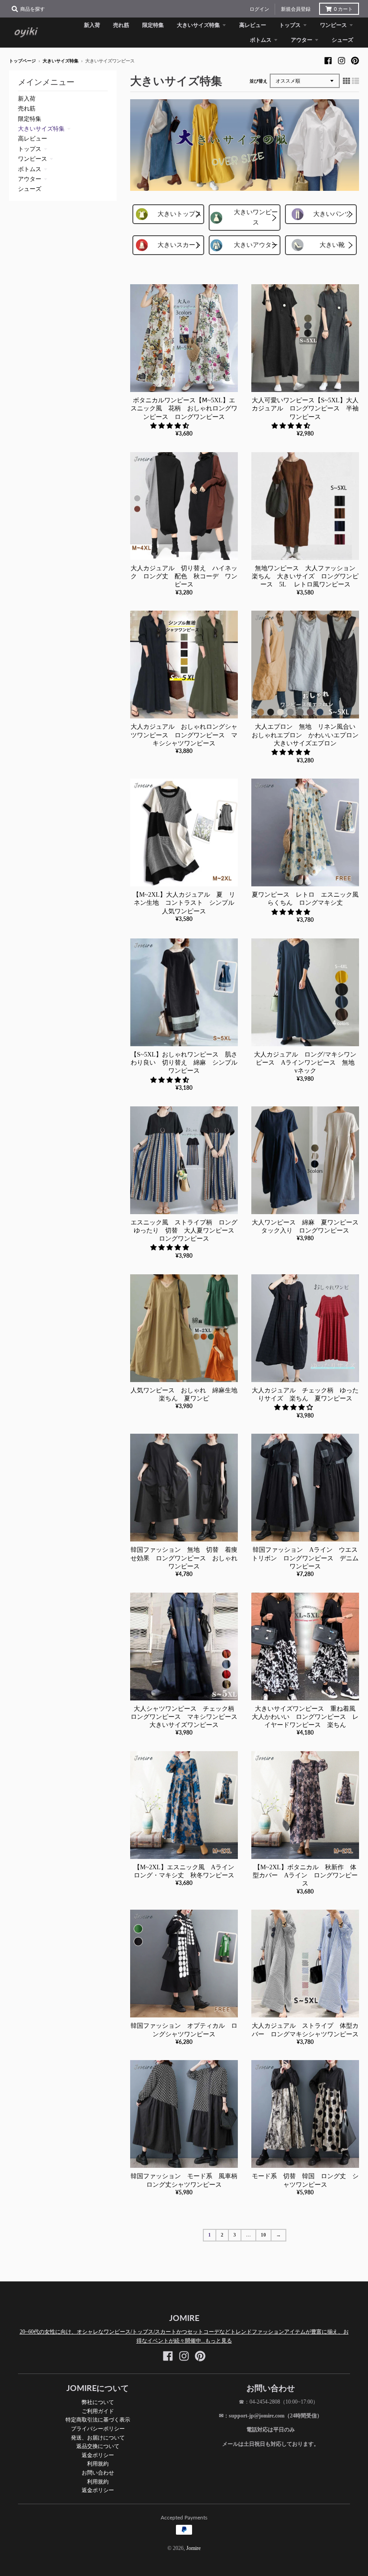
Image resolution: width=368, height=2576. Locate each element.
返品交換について (98, 2446)
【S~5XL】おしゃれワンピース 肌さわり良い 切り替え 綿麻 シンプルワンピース (184, 1063)
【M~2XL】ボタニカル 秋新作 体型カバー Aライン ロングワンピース (305, 1875)
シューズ (30, 189)
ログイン (259, 9)
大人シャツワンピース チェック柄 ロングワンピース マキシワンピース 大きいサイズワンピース (187, 1717)
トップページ (22, 61)
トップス (30, 149)
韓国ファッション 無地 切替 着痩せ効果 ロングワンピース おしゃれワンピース (184, 1558)
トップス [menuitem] (290, 25)
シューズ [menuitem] (342, 40)
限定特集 (30, 119)
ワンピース (33, 159)
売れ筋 (27, 108)
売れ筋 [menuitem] (121, 25)
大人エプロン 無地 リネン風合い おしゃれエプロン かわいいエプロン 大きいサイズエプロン (308, 735)
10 (263, 2235)
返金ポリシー (98, 2455)
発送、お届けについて (98, 2437)
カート (343, 9)
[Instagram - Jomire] (342, 61)
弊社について (98, 2402)
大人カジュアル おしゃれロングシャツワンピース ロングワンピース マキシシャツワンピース (184, 735)
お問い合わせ (98, 2473)
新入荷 (27, 99)
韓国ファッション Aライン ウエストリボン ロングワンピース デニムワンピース (305, 1558)
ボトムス (30, 169)
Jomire (193, 2548)
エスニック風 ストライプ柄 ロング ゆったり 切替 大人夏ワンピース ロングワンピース (187, 1231)
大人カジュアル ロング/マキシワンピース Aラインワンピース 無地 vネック (307, 1063)
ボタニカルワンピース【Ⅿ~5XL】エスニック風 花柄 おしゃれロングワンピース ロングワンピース (184, 408)
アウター (30, 179)
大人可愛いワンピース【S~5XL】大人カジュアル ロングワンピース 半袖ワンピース (305, 408)
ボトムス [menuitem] (261, 40)
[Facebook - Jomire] (328, 61)
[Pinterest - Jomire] (355, 61)
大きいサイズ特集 (61, 61)
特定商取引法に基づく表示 (98, 2420)
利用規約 (98, 2464)
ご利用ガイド (98, 2411)
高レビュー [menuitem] (253, 25)
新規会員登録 (296, 9)
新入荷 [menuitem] (92, 25)
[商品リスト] (355, 81)
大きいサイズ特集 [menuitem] (198, 25)
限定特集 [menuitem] (153, 25)
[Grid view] (346, 81)
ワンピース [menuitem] (333, 25)
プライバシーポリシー (98, 2428)
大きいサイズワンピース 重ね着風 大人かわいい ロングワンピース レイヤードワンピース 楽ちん (307, 1717)
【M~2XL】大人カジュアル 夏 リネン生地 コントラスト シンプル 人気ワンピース (187, 903)
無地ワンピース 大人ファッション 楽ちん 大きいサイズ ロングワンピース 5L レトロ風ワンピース (307, 576)
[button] (171, 426)
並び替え (258, 81)
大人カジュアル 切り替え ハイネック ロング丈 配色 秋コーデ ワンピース (184, 576)
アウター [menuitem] (302, 40)
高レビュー (33, 139)
